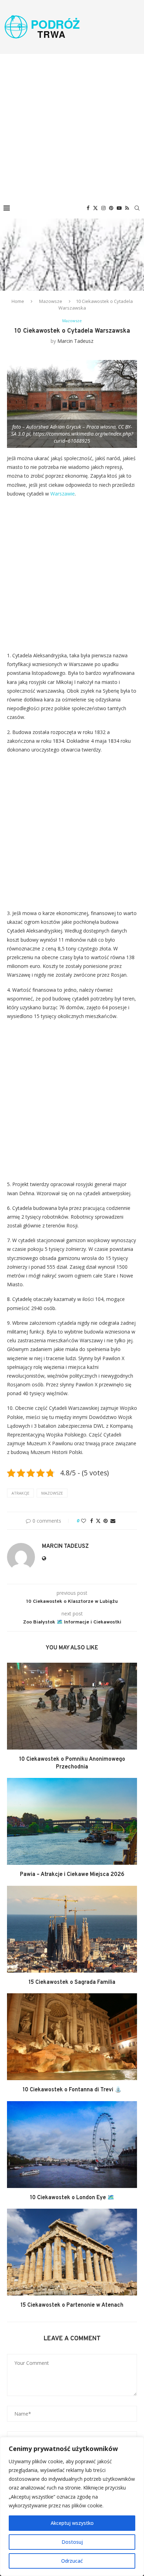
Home (18, 301)
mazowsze (52, 1493)
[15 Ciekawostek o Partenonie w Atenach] (72, 2252)
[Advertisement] (72, 126)
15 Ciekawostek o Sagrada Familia (72, 1982)
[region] (72, 2506)
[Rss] (127, 208)
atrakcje (20, 1493)
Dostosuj (72, 2542)
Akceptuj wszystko (72, 2523)
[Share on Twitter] (98, 1521)
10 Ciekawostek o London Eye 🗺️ (72, 2198)
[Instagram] (103, 208)
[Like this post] (84, 1521)
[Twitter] (95, 208)
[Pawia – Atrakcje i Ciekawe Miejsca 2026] (72, 1821)
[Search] (137, 208)
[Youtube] (119, 208)
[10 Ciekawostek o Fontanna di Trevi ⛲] (72, 2037)
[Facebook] (88, 208)
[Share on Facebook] (92, 1521)
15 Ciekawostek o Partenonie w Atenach (72, 2305)
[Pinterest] (111, 208)
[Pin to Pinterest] (106, 1521)
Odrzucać (72, 2561)
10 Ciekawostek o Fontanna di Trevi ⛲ (72, 2090)
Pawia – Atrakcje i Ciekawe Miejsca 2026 (72, 1875)
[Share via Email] (113, 1521)
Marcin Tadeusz (75, 341)
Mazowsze (51, 301)
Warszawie (63, 494)
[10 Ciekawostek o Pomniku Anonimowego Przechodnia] (72, 1706)
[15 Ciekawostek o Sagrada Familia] (72, 1929)
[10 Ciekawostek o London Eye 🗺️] (72, 2145)
